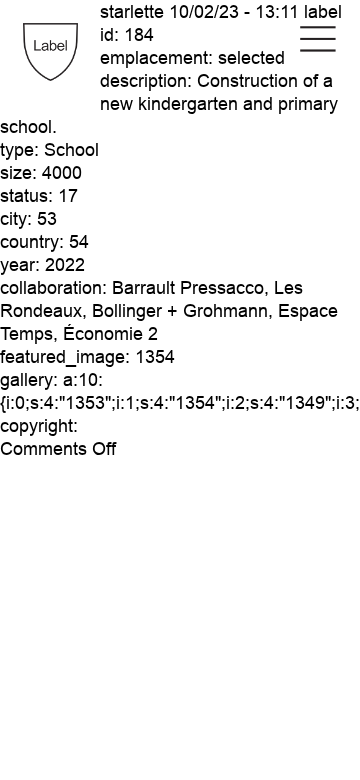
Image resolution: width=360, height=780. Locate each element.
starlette (132, 11)
